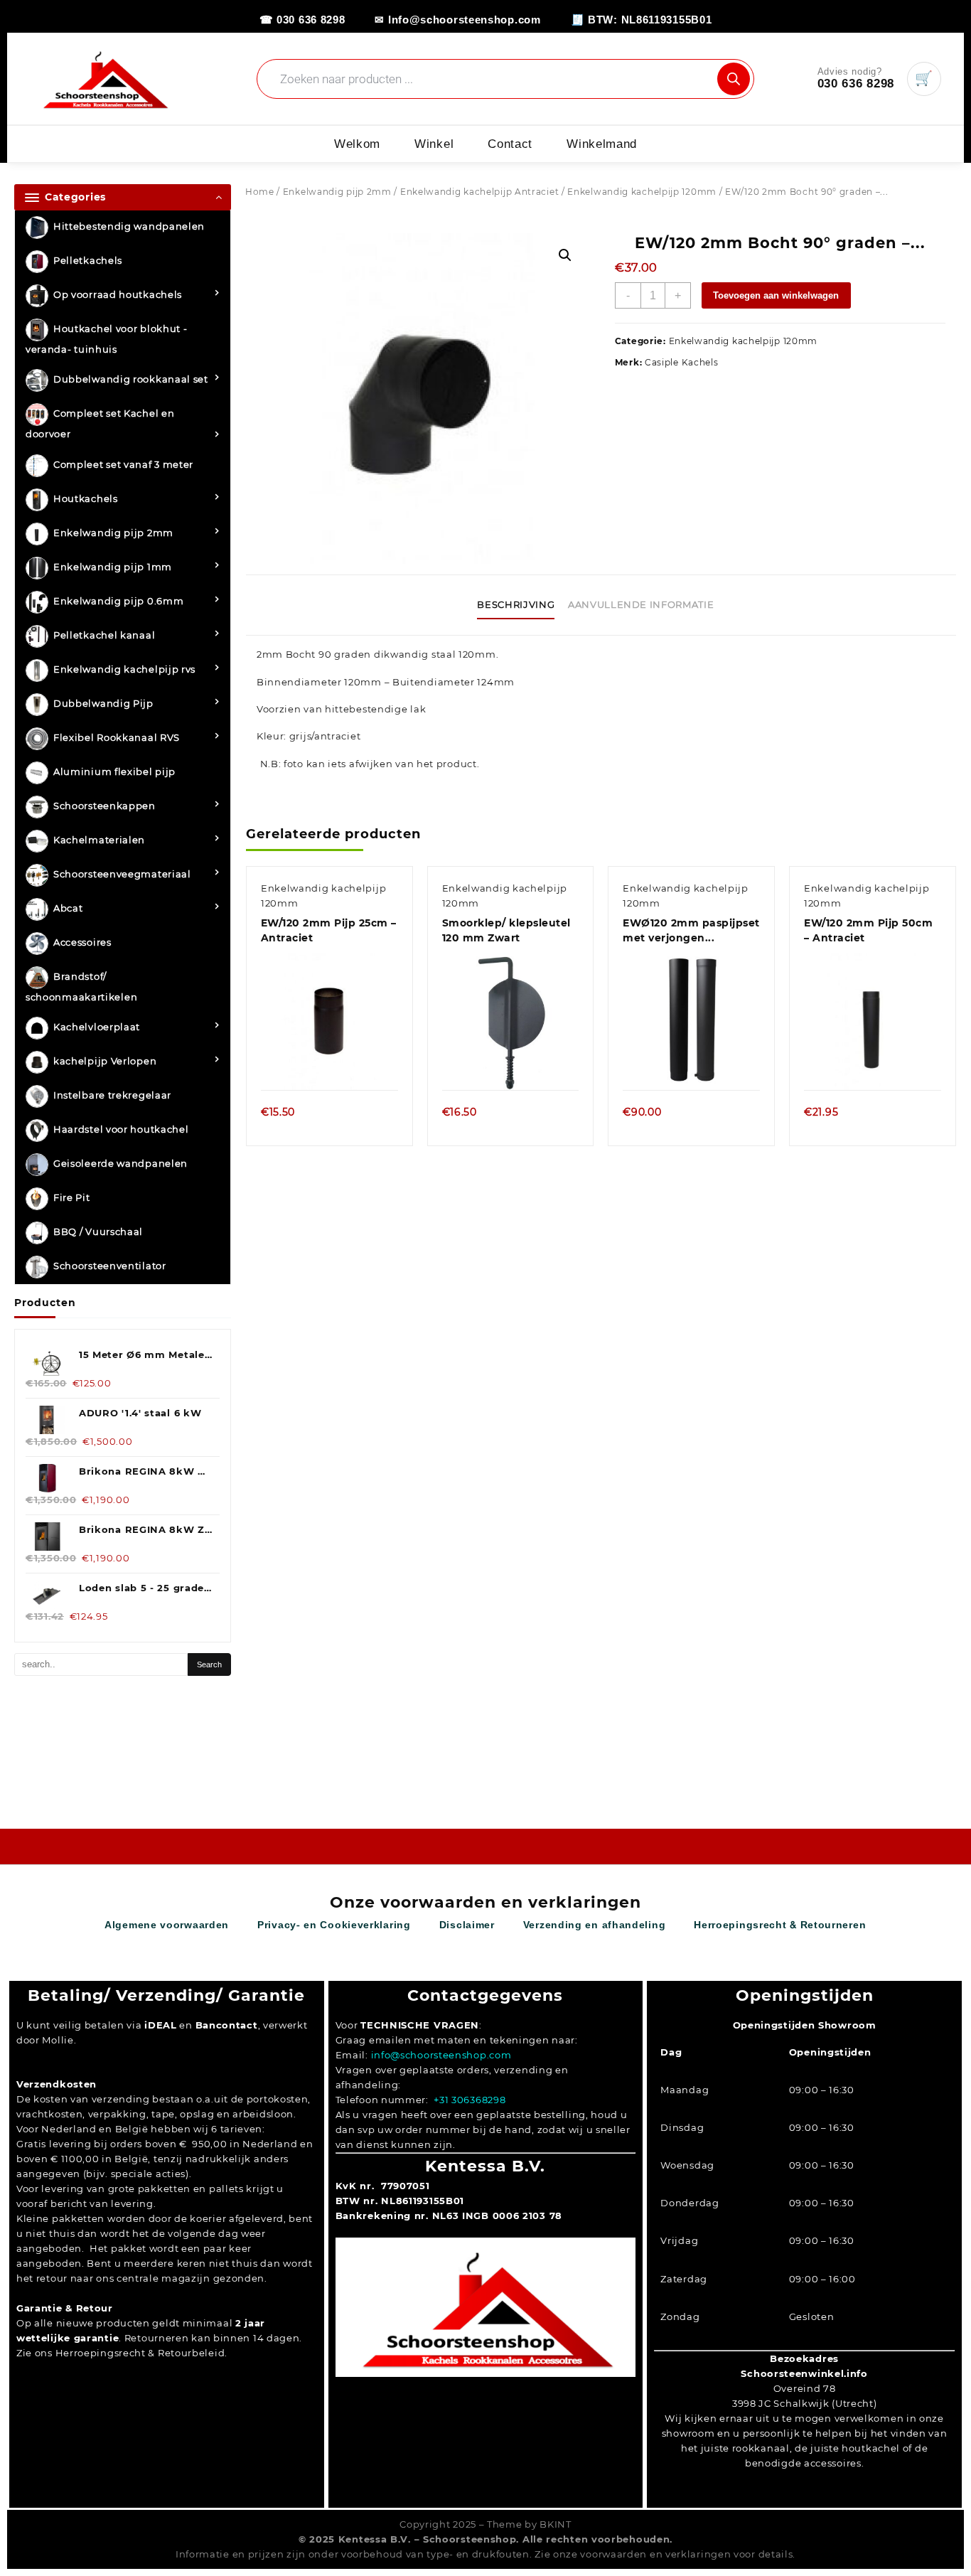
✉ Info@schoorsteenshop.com (457, 20)
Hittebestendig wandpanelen (129, 227)
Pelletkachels (88, 261)
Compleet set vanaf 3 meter (123, 464)
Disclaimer (467, 1925)
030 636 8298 (856, 84)
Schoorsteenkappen (104, 806)
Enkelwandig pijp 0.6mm (118, 601)
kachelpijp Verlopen (105, 1062)
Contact (510, 144)
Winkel (434, 144)
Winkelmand (602, 144)
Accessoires (82, 942)
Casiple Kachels (682, 362)
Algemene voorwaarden (167, 1925)
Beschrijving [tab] (516, 604)
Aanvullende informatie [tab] (641, 604)
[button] (565, 255)
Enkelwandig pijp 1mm (113, 567)
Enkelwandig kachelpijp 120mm (642, 192)
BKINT (556, 2524)
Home (260, 192)
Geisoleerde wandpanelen (120, 1164)
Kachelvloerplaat (97, 1027)
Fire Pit (72, 1198)
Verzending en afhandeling (595, 1925)
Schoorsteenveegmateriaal (122, 874)
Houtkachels (86, 498)
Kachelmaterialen (99, 840)
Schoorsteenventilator (110, 1266)
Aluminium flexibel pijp (114, 771)
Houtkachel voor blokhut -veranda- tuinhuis (107, 340)
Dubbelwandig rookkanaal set (131, 380)
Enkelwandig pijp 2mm (113, 533)
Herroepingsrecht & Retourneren (780, 1925)
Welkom (357, 144)
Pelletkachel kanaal (104, 635)
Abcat (68, 908)
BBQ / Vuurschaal (98, 1232)
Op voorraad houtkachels (118, 295)
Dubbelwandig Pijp (103, 703)
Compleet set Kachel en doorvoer (100, 424)
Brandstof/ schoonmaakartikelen (81, 987)
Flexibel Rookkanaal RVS (117, 737)
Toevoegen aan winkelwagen (776, 295)
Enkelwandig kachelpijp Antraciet (479, 192)
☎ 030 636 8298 (302, 20)
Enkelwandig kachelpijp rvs (124, 669)
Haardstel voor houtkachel (121, 1130)
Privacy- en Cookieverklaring (334, 1925)
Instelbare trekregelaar (112, 1096)
